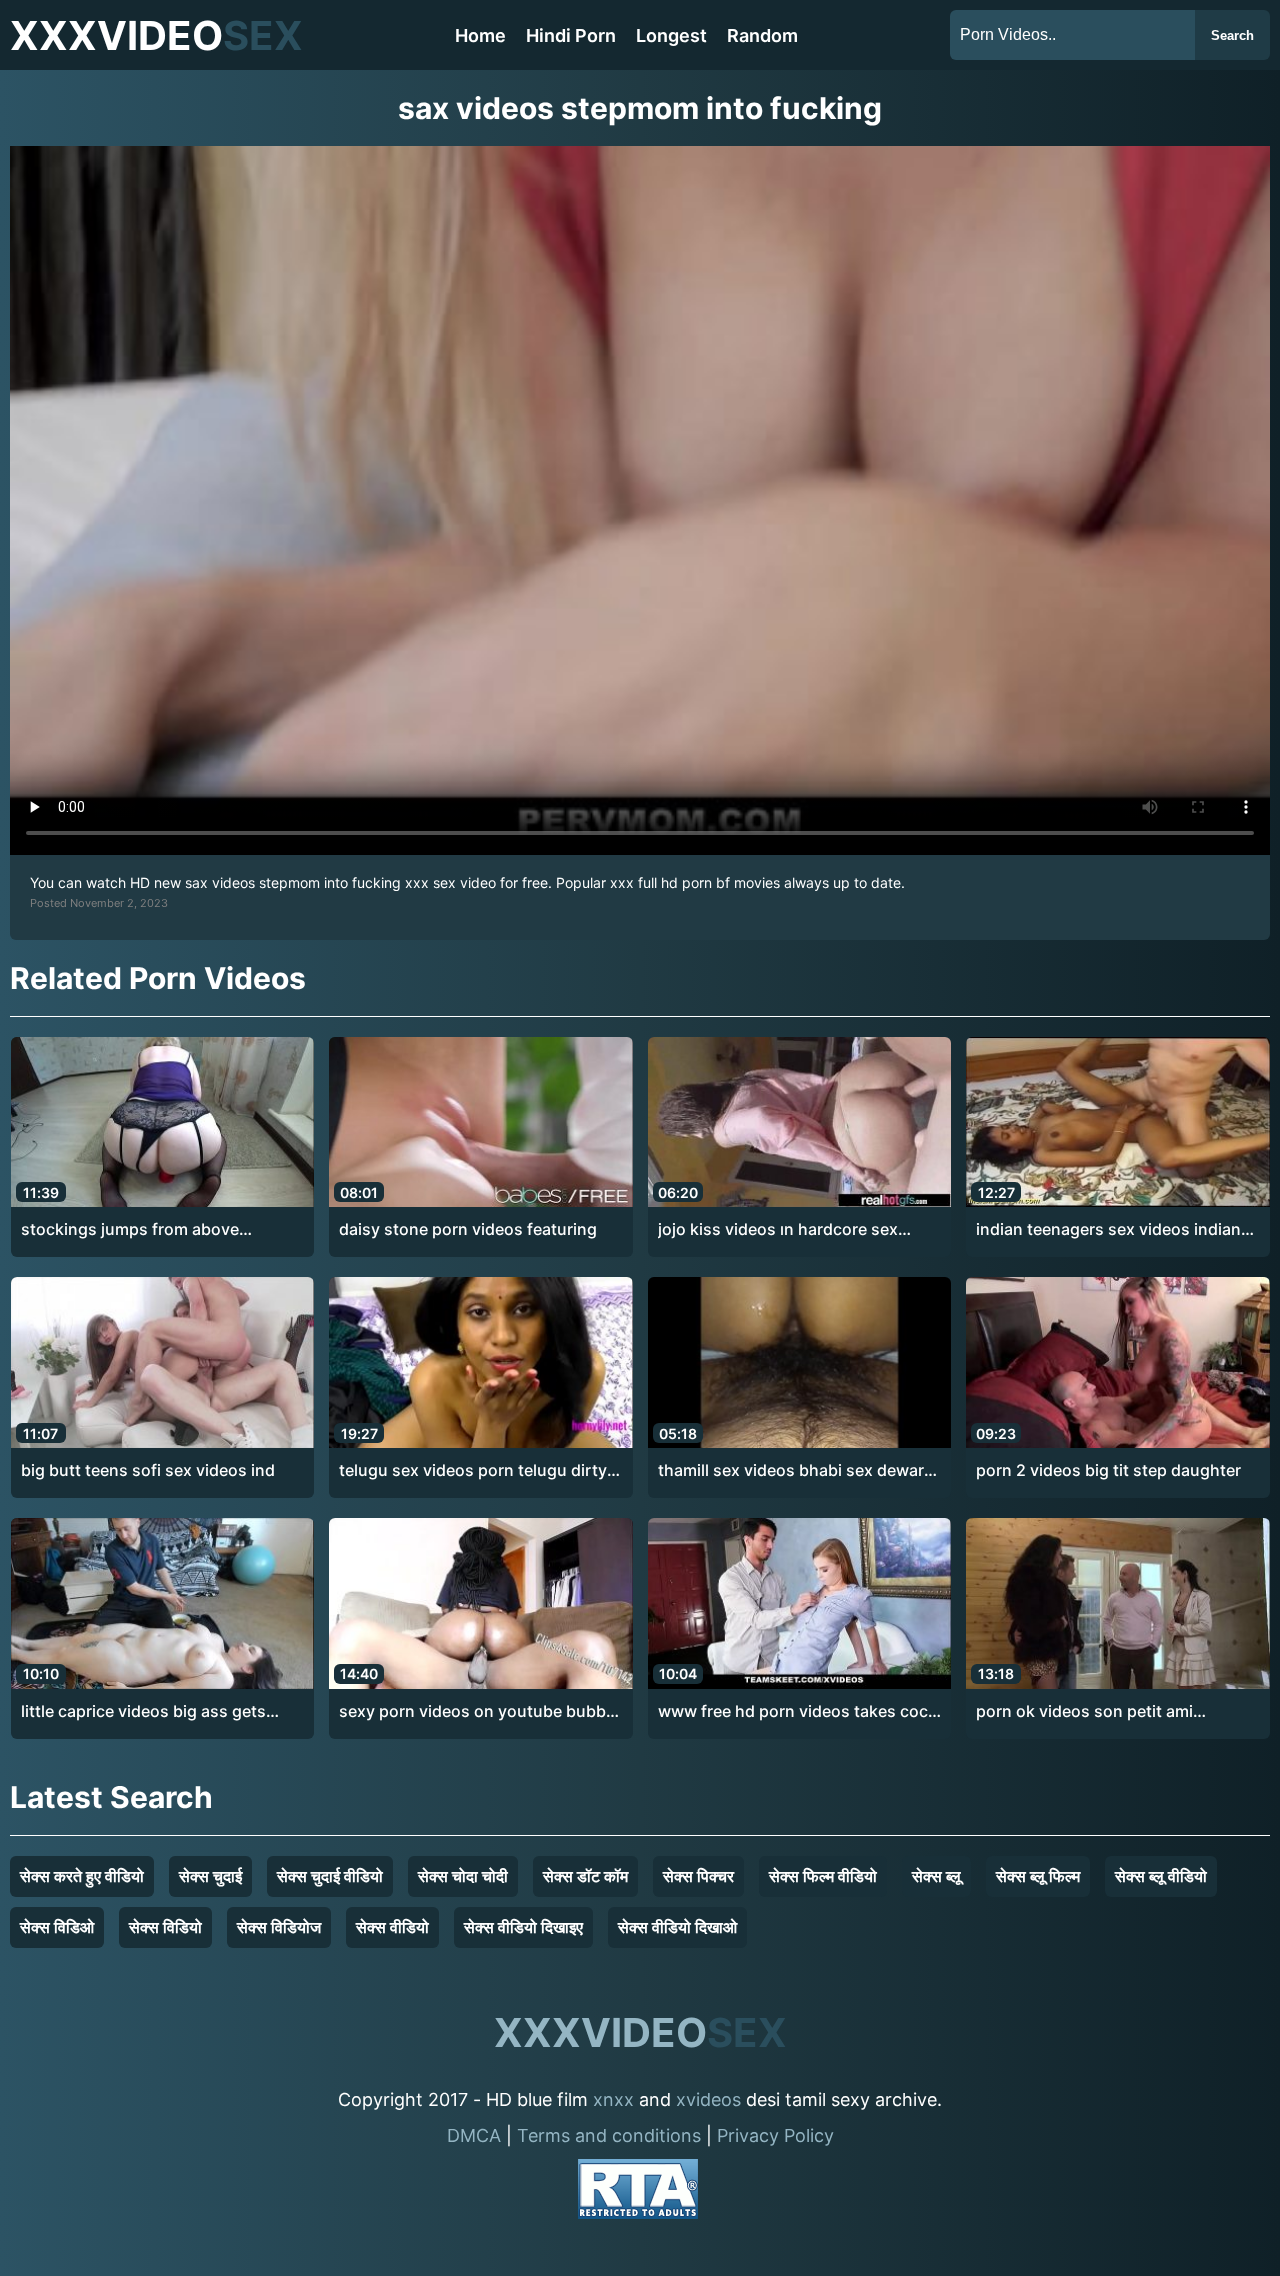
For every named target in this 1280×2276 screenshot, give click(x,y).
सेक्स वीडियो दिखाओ (677, 1927)
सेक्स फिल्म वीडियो (823, 1876)
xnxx (613, 2099)
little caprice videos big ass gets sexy (143, 1712)
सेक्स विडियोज (279, 1927)
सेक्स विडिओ (57, 1927)
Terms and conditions (609, 2135)
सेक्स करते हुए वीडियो (82, 1876)
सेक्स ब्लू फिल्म (1038, 1876)
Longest (671, 35)
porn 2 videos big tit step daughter (1108, 1470)
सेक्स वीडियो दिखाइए (523, 1927)
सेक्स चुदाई (210, 1876)
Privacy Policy (775, 2135)
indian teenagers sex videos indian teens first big (1108, 1230)
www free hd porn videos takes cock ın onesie (797, 1712)
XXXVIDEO (156, 35)
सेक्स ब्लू (936, 1876)
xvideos (708, 2099)
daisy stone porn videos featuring (468, 1229)
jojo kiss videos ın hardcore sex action (778, 1230)
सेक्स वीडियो (392, 1927)
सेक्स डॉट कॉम (585, 1876)
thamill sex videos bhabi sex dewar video (791, 1471)
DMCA (474, 2135)
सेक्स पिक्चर (698, 1876)
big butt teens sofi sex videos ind (148, 1470)
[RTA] (638, 2192)
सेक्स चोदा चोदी (463, 1876)
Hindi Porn (571, 35)
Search (1232, 35)
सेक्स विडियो (165, 1927)
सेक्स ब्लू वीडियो (1161, 1876)
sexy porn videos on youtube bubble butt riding (479, 1712)
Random (762, 35)
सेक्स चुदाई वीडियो (330, 1876)
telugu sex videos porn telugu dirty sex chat (473, 1471)
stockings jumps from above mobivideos (130, 1230)
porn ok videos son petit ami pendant (1084, 1712)
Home (480, 35)
